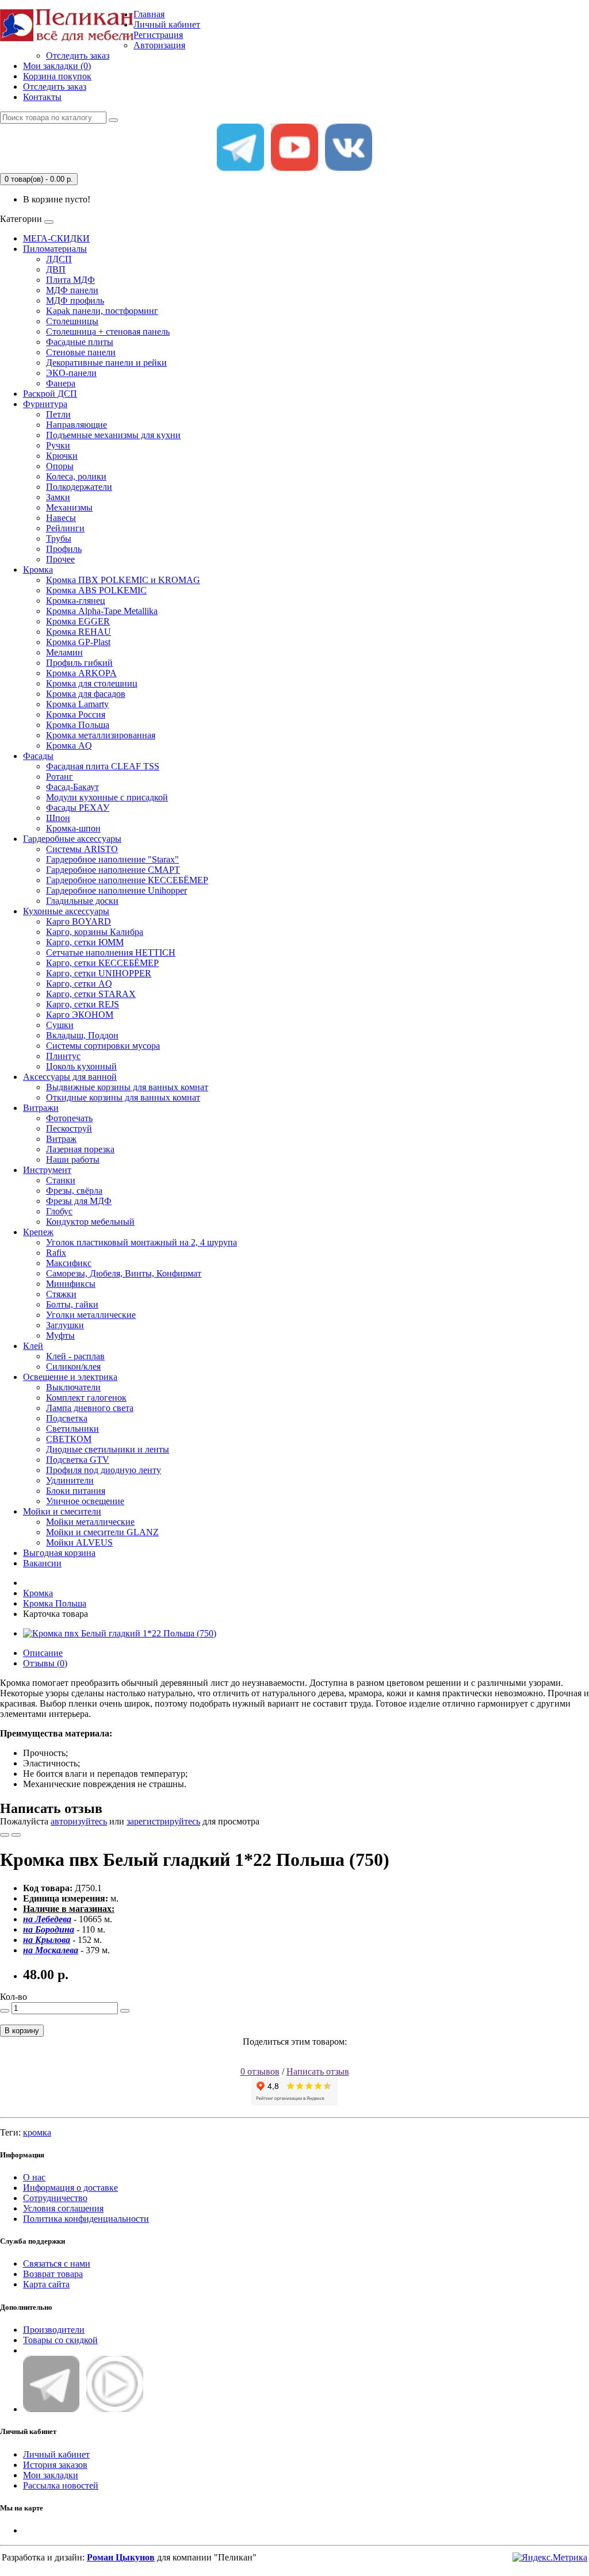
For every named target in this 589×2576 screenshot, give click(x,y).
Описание (43, 1653)
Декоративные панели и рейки (106, 363)
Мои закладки (51, 2475)
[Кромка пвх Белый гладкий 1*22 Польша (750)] (120, 1633)
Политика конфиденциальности (86, 2219)
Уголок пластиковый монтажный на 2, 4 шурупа (141, 1242)
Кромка (38, 570)
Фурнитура (45, 404)
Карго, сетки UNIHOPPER (99, 973)
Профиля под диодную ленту (104, 1470)
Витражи (41, 1108)
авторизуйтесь (79, 1821)
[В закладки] (5, 1835)
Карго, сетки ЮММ (85, 942)
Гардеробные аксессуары (72, 839)
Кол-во (14, 1997)
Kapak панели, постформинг (102, 311)
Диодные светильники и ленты (108, 1449)
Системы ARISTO (82, 849)
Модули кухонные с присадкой (107, 797)
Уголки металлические (91, 1315)
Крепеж (38, 1232)
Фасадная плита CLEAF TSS (103, 766)
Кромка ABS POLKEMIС (96, 590)
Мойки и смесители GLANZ (102, 1532)
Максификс (69, 1263)
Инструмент (47, 1170)
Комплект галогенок (86, 1398)
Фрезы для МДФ (79, 1201)
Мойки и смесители (62, 1511)
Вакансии (42, 1563)
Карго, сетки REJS (83, 1004)
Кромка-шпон (73, 828)
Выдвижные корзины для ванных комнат (127, 1087)
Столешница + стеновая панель (108, 331)
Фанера (61, 383)
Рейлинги (65, 528)
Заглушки (65, 1325)
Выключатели (73, 1387)
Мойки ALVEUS (79, 1542)
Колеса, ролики (76, 476)
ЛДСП (59, 259)
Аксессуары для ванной (70, 1077)
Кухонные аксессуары (66, 911)
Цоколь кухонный (81, 1066)
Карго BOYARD (79, 921)
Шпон (58, 818)
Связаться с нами (57, 2263)
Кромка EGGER (78, 621)
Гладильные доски (82, 901)
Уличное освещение (85, 1501)
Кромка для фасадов (86, 694)
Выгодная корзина (59, 1553)
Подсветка (67, 1418)
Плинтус (63, 1056)
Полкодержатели (79, 487)
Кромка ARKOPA (81, 673)
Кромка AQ (69, 745)
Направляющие (77, 425)
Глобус (59, 1211)
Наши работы (73, 1159)
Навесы (61, 518)
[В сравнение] (16, 1835)
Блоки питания (76, 1491)
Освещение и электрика (70, 1377)
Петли (58, 414)
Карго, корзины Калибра (95, 932)
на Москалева (51, 1950)
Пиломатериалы (55, 249)
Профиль (64, 549)
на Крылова (47, 1940)
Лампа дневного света (90, 1408)
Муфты (60, 1335)
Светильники (72, 1429)
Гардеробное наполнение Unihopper (116, 890)
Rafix (56, 1253)
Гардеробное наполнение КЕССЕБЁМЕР (127, 880)
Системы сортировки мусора (103, 1046)
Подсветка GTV (78, 1460)
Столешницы (72, 321)
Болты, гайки (72, 1304)
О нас (34, 2177)
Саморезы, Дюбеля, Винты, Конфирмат (124, 1273)
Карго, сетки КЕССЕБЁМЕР (102, 963)
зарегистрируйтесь (163, 1821)
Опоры (60, 466)
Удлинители (70, 1480)
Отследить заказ (78, 55)
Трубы (59, 538)
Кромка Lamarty (77, 704)
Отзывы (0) (45, 1663)
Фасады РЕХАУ (78, 808)
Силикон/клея (73, 1366)
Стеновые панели (81, 352)
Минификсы (71, 1284)
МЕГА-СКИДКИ (56, 238)
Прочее (60, 559)
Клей (33, 1346)
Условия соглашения (63, 2208)
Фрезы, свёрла (74, 1191)
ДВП (56, 269)
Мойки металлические (90, 1522)
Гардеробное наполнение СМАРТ (113, 870)
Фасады (38, 756)
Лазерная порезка (80, 1149)
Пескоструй (69, 1128)
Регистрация (158, 35)
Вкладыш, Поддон (82, 1035)
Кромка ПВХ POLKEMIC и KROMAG (123, 580)
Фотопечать (69, 1118)
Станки (61, 1180)
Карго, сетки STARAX (91, 994)
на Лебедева (47, 1919)
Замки (58, 497)
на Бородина (49, 1929)
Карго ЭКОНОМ (80, 1015)
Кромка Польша (78, 725)
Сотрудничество (55, 2198)
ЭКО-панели (71, 373)
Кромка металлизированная (101, 735)
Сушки (60, 1025)
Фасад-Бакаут (72, 787)
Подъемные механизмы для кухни (113, 435)
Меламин (64, 652)
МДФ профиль (75, 300)
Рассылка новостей (61, 2485)
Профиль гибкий (79, 663)
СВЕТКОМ (69, 1439)
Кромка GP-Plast (78, 642)
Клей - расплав (75, 1356)
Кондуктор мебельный (90, 1222)
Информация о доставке (70, 2188)
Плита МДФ (70, 280)
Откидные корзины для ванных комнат (123, 1097)
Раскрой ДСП (50, 394)
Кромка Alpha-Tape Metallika (102, 611)
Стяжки (61, 1294)
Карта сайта (46, 2284)
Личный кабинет (56, 2454)
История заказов (55, 2465)
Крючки (62, 456)
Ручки (58, 445)
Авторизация (159, 45)
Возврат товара (53, 2274)
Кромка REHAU (79, 632)
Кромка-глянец (76, 601)
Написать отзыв (318, 2071)
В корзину (22, 2031)
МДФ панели (72, 290)
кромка (37, 2132)
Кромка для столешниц (92, 683)
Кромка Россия (76, 714)
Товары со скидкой (60, 2340)
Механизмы (69, 507)
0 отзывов (260, 2071)
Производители (54, 2330)
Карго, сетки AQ (79, 984)
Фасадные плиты (80, 342)
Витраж (61, 1139)
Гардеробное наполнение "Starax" (112, 859)
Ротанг (60, 777)
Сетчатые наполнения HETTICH (111, 952)
